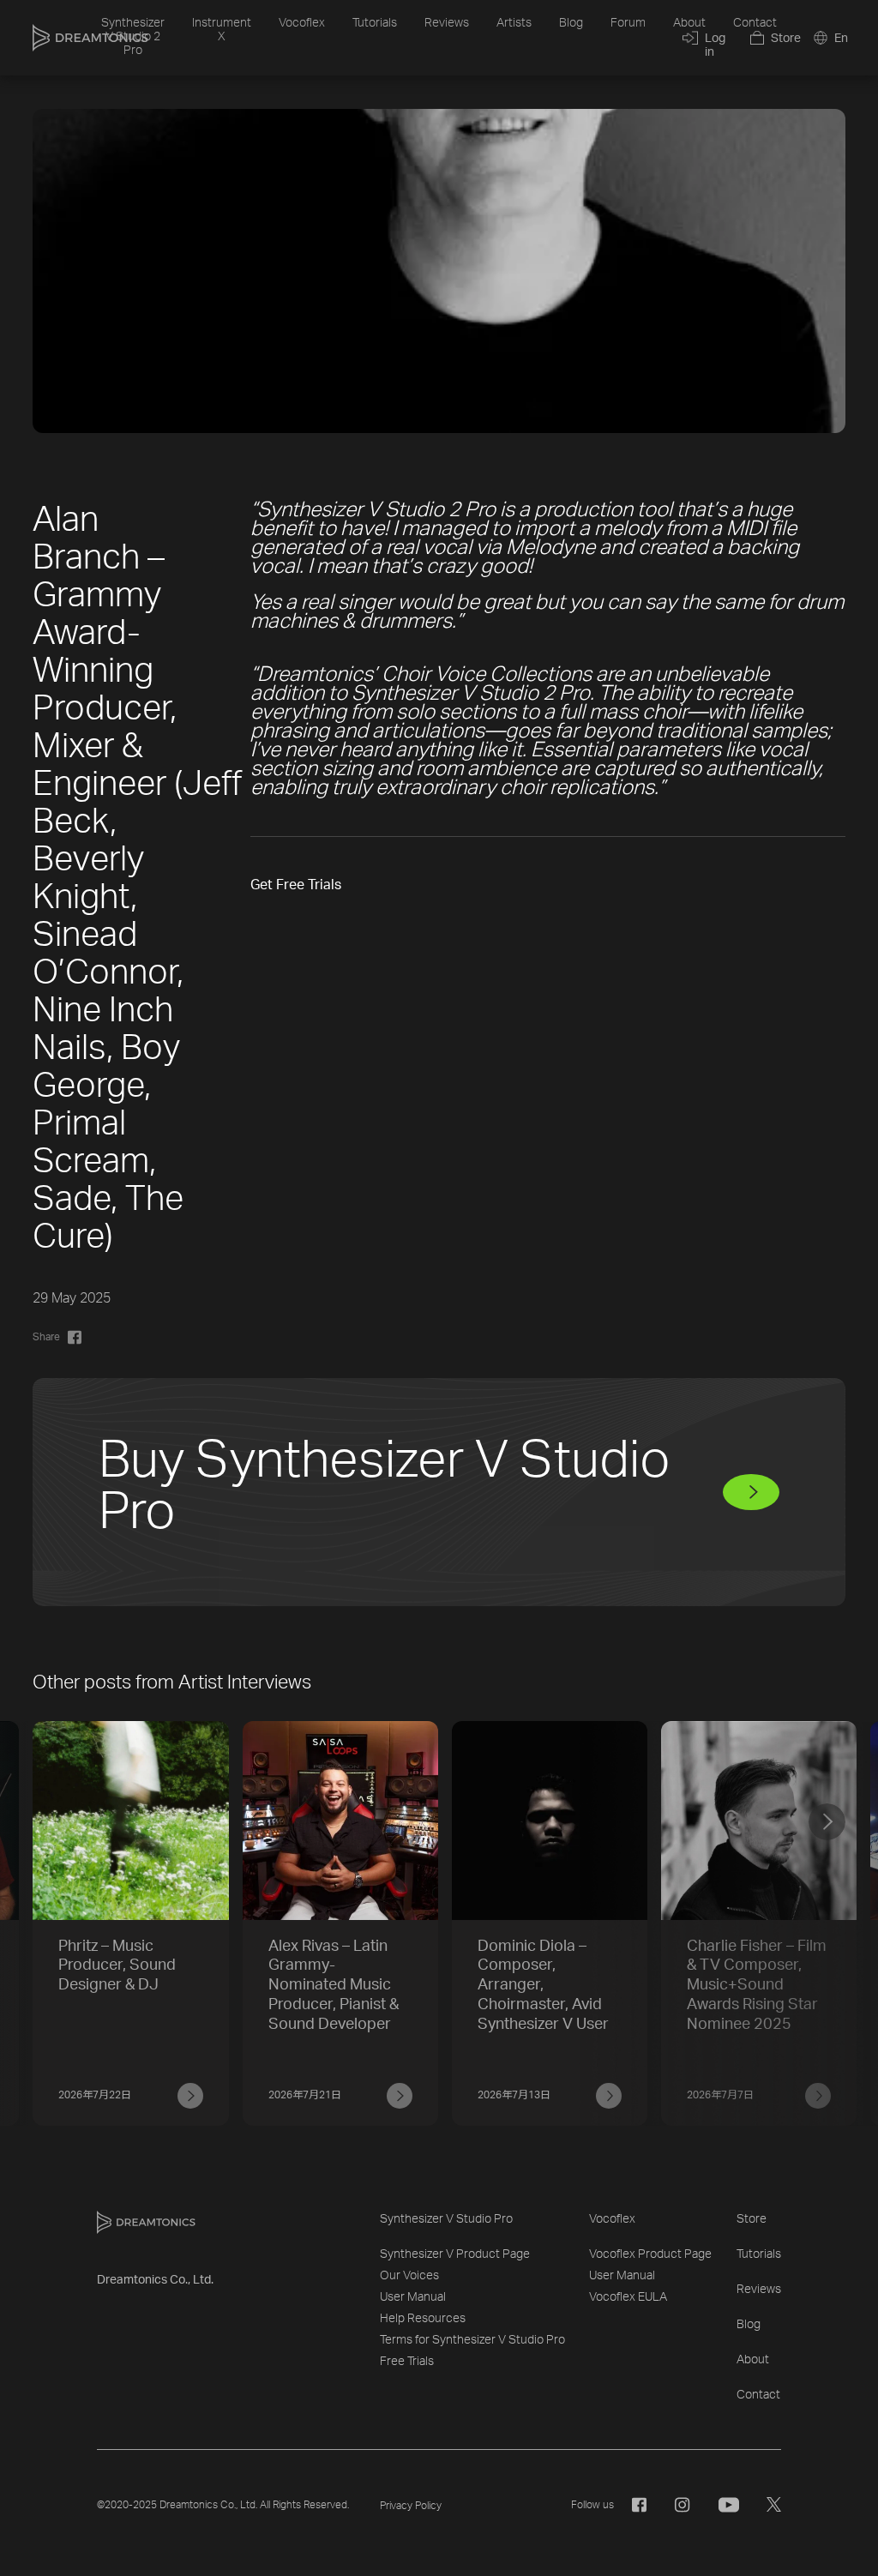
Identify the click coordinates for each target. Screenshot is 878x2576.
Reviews (447, 23)
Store (752, 2219)
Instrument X (222, 30)
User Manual (413, 2297)
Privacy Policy (411, 2506)
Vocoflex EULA (628, 2297)
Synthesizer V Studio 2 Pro (133, 37)
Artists (514, 23)
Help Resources (423, 2319)
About (689, 23)
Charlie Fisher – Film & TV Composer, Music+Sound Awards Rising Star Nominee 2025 (757, 1986)
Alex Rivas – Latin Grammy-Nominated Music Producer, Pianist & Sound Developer (334, 1986)
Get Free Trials (296, 885)
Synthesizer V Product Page (455, 2254)
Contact (755, 23)
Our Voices (409, 2276)
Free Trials (407, 2362)
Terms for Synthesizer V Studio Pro (472, 2340)
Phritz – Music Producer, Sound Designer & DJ (117, 1966)
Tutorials (375, 23)
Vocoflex (302, 23)
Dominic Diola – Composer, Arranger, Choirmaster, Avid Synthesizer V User (543, 1986)
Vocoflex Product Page (650, 2254)
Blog (571, 23)
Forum (628, 23)
